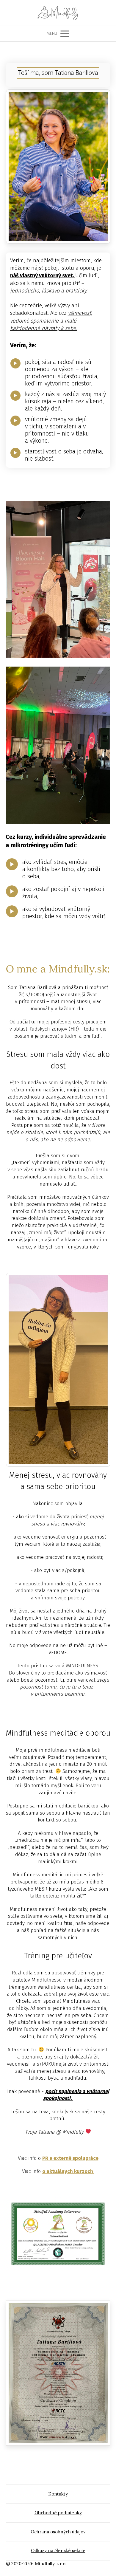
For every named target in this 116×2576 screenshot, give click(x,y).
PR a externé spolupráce (70, 2158)
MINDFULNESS (82, 1666)
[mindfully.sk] (58, 13)
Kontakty (58, 2494)
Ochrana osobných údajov (58, 2532)
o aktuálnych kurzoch (68, 2171)
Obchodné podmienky (58, 2513)
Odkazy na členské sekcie (58, 2551)
